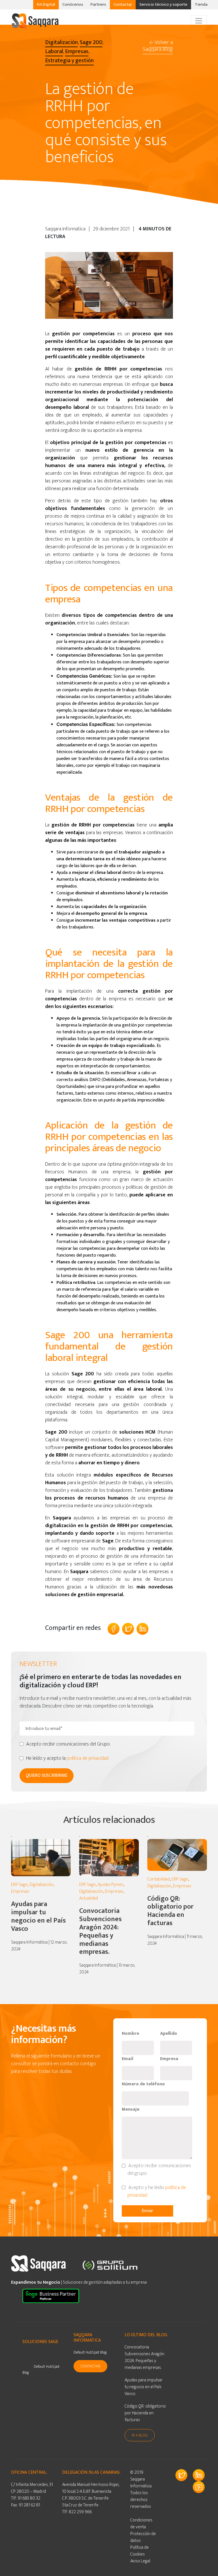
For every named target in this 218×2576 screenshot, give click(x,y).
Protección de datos (143, 2537)
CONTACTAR (90, 2366)
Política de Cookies (140, 2551)
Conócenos (73, 4)
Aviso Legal (140, 2561)
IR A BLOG (140, 2435)
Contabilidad (159, 1879)
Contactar (123, 4)
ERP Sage (19, 1885)
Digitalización (41, 1885)
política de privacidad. (88, 1758)
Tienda (201, 4)
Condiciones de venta (141, 2524)
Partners (98, 4)
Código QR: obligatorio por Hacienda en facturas (170, 1911)
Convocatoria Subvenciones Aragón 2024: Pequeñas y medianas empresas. (100, 1931)
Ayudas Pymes (111, 1885)
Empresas (20, 1891)
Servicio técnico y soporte (163, 4)
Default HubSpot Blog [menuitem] (41, 2369)
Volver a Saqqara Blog (158, 46)
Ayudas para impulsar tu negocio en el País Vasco (38, 1916)
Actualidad (89, 1898)
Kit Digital (46, 4)
